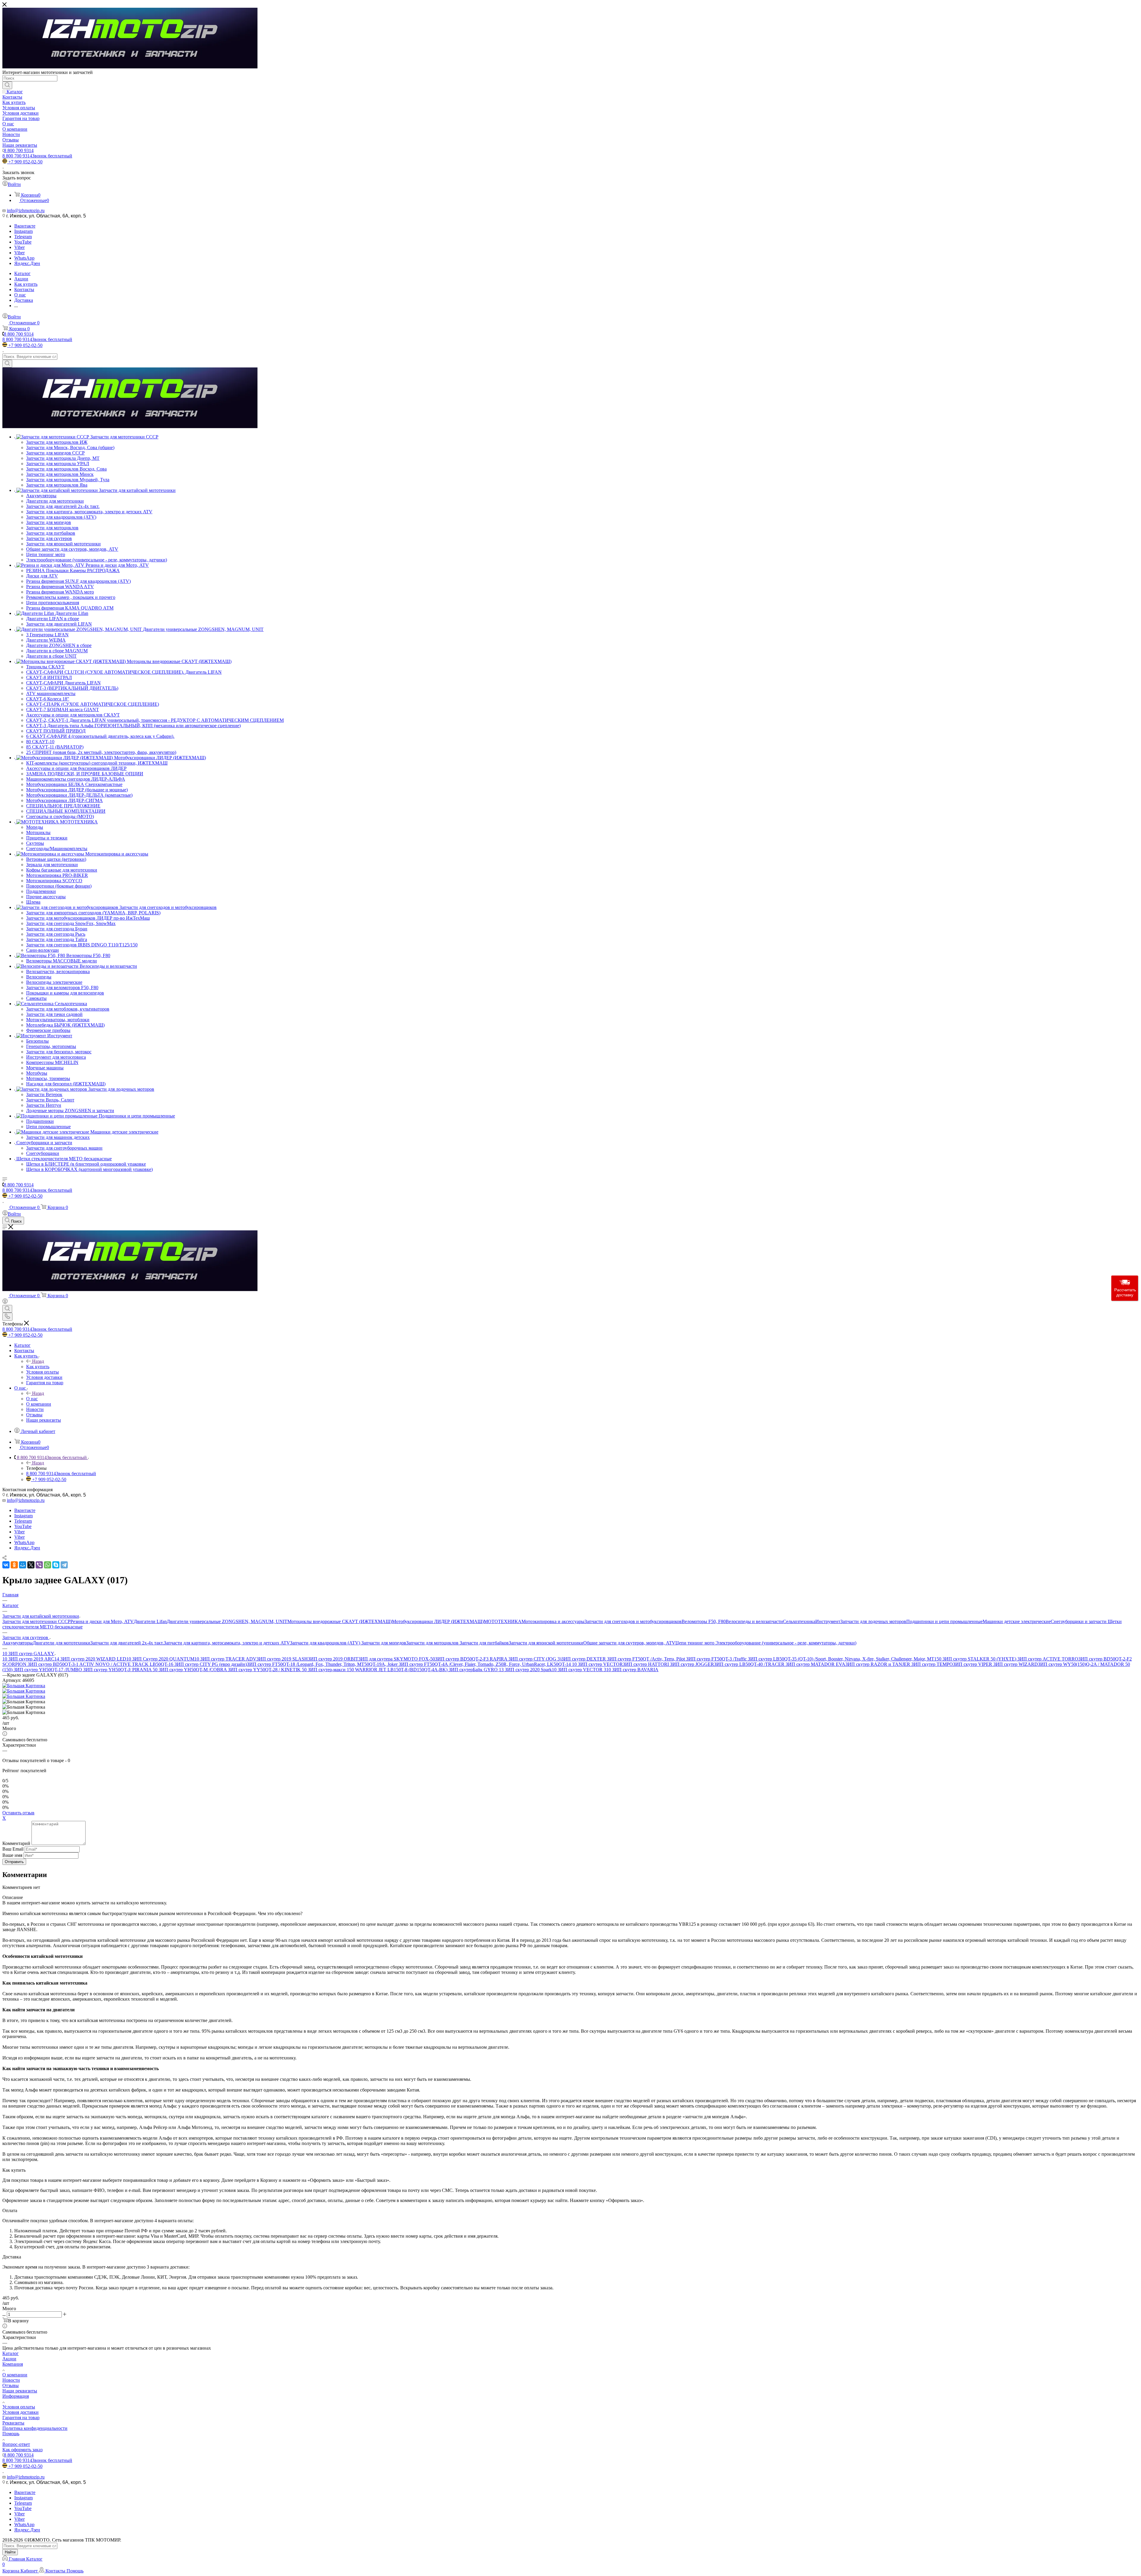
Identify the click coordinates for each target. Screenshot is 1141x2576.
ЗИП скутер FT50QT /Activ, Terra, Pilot (647, 1659)
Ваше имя (13, 1855)
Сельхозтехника (799, 1621)
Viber (19, 247)
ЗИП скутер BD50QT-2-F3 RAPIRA (472, 1659)
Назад (38, 1361)
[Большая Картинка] (24, 1686)
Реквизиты (13, 2423)
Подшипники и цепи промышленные (944, 1621)
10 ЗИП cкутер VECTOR (597, 1664)
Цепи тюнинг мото (695, 1643)
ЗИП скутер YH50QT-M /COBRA (193, 1670)
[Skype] (56, 1565)
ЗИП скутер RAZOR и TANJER (878, 1664)
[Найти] (7, 85)
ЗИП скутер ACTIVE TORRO (1048, 1659)
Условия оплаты (19, 2407)
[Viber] (39, 1565)
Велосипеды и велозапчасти (754, 1621)
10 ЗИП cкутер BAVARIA (632, 1670)
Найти (10, 2552)
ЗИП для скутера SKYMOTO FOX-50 (397, 1659)
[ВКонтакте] (6, 1565)
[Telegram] (64, 1565)
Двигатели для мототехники (62, 1643)
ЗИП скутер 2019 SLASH (282, 1659)
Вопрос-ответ (16, 2444)
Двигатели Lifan (150, 1621)
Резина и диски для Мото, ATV (102, 1621)
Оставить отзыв (18, 1813)
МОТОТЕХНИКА (503, 1621)
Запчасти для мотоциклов (433, 1643)
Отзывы (11, 2385)
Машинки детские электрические (1017, 1621)
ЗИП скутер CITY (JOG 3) (535, 1659)
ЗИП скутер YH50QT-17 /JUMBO (48, 1670)
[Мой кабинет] (5, 1302)
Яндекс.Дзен (27, 263)
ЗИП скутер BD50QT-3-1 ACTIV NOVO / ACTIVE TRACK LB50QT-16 (101, 1664)
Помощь (11, 2434)
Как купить (38, 1367)
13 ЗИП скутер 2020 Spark (525, 1670)
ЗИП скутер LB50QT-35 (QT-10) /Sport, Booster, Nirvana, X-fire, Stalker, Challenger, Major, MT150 (845, 1659)
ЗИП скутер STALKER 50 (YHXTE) (980, 1659)
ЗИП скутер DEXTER (584, 1659)
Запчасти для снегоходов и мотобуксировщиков (633, 1621)
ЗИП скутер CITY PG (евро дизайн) (211, 1664)
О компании (15, 2375)
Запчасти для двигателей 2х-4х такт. (127, 1643)
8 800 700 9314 (19, 150)
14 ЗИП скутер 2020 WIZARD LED (90, 1659)
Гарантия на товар (21, 2418)
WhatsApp (24, 258)
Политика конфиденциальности (35, 2428)
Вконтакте (25, 226)
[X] (31, 1565)
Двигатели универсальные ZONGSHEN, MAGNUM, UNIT (227, 1621)
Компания (13, 2364)
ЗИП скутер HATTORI (646, 1664)
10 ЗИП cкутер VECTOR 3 (579, 1670)
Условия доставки (21, 2412)
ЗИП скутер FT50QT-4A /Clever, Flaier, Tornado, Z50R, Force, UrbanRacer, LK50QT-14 (485, 1664)
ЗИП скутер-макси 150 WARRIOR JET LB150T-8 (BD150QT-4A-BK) (378, 1670)
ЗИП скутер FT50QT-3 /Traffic (717, 1659)
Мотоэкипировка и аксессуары (553, 1621)
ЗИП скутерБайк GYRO (474, 1670)
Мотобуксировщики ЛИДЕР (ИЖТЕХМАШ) (438, 1621)
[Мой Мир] (23, 1565)
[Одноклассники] (14, 1565)
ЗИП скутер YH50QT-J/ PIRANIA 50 (121, 1670)
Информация (16, 2396)
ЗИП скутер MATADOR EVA (815, 1664)
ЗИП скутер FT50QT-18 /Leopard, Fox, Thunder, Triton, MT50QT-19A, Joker (323, 1664)
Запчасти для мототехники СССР (36, 1621)
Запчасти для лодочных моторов (873, 1621)
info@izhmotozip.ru (26, 210)
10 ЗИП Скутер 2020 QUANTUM (160, 1659)
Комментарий (16, 1843)
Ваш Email (13, 1849)
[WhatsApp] (48, 1565)
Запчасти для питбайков (484, 1643)
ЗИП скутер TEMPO (932, 1664)
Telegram (23, 237)
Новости (11, 2380)
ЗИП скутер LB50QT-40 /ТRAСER (750, 1664)
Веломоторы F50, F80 (704, 1621)
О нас (32, 1399)
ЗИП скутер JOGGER (692, 1664)
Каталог (11, 2353)
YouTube (23, 242)
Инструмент (828, 1621)
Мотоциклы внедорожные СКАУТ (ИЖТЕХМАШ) (340, 1621)
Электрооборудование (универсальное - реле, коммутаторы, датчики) (786, 1643)
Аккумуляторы (18, 1643)
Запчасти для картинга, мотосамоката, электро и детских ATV (227, 1643)
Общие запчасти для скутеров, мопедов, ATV (629, 1643)
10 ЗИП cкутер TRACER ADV (225, 1659)
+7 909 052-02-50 (25, 162)
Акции (9, 2359)
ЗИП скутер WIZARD (1016, 1664)
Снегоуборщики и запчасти (1079, 1621)
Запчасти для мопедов (384, 1643)
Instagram (23, 231)
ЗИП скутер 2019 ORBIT (333, 1659)
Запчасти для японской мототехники (546, 1643)
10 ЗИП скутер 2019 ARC (28, 1659)
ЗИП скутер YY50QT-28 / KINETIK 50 (268, 1670)
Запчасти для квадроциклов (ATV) (326, 1643)
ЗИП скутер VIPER (973, 1664)
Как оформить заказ (22, 2450)
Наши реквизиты (20, 2391)
